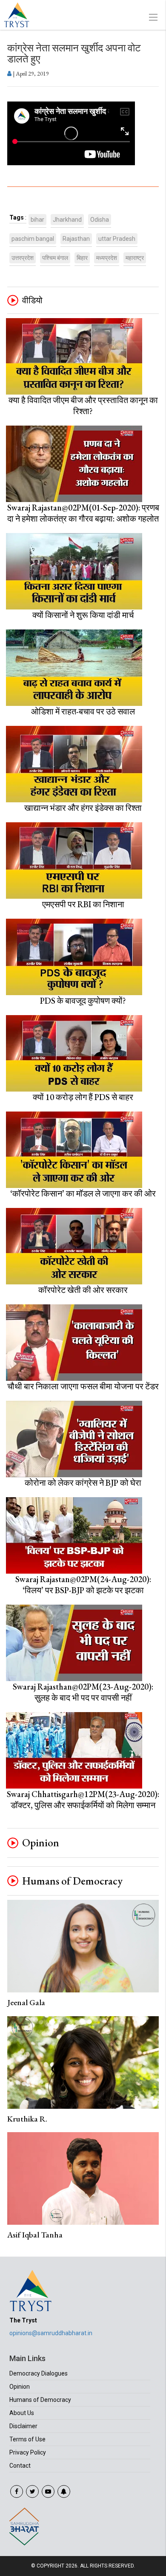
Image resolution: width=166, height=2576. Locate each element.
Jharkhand (67, 220)
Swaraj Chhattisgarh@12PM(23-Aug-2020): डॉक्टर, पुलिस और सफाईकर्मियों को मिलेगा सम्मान (83, 1800)
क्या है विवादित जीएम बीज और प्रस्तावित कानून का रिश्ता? (83, 406)
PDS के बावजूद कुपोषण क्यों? (83, 1001)
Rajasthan (76, 239)
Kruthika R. (27, 2119)
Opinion (41, 1843)
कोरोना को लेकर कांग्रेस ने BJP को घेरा (83, 1483)
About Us (22, 2413)
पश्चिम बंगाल (55, 258)
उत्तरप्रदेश (23, 258)
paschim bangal (33, 239)
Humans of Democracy (72, 1881)
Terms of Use (27, 2439)
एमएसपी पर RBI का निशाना (83, 904)
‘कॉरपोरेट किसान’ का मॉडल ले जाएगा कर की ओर (83, 1193)
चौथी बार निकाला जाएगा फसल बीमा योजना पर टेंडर (83, 1386)
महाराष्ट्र (135, 258)
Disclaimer (23, 2426)
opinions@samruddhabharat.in (51, 2333)
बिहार (82, 258)
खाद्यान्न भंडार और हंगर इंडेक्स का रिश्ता (83, 808)
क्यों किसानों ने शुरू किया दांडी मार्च (83, 615)
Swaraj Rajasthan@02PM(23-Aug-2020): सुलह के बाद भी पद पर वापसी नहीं (83, 1692)
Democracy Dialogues (39, 2373)
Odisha (100, 220)
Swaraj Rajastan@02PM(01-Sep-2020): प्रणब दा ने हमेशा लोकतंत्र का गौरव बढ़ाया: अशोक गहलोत (83, 513)
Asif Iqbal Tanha (35, 2235)
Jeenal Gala (26, 2002)
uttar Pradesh (117, 239)
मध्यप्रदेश (107, 258)
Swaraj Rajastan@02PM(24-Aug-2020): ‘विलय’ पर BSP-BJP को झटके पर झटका (83, 1585)
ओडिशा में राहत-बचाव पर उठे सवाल (83, 711)
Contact (20, 2466)
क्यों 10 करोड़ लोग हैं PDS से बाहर (83, 1097)
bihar (37, 220)
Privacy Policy (28, 2452)
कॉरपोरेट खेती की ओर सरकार (83, 1290)
